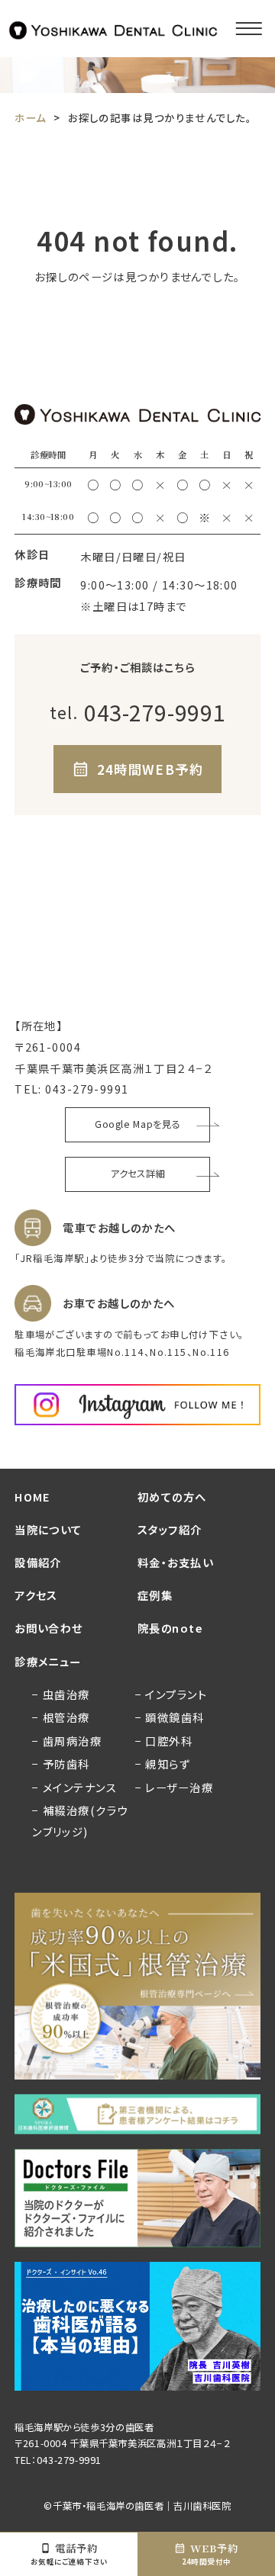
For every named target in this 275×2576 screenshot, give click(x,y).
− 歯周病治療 (67, 1741)
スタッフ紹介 (170, 1529)
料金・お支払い (175, 1562)
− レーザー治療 (175, 1787)
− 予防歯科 (61, 1763)
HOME (33, 1497)
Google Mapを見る (137, 1124)
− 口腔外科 (164, 1741)
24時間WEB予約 (150, 769)
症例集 (155, 1595)
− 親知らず (163, 1763)
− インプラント (171, 1694)
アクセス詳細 (137, 1174)
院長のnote (170, 1628)
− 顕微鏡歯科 (170, 1717)
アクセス (36, 1595)
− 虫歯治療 (61, 1694)
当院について (49, 1529)
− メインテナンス (74, 1787)
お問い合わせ (49, 1628)
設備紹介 (38, 1562)
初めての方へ (172, 1497)
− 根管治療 (61, 1717)
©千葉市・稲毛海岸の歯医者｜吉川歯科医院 (137, 2506)
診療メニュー (48, 1661)
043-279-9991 (87, 1089)
